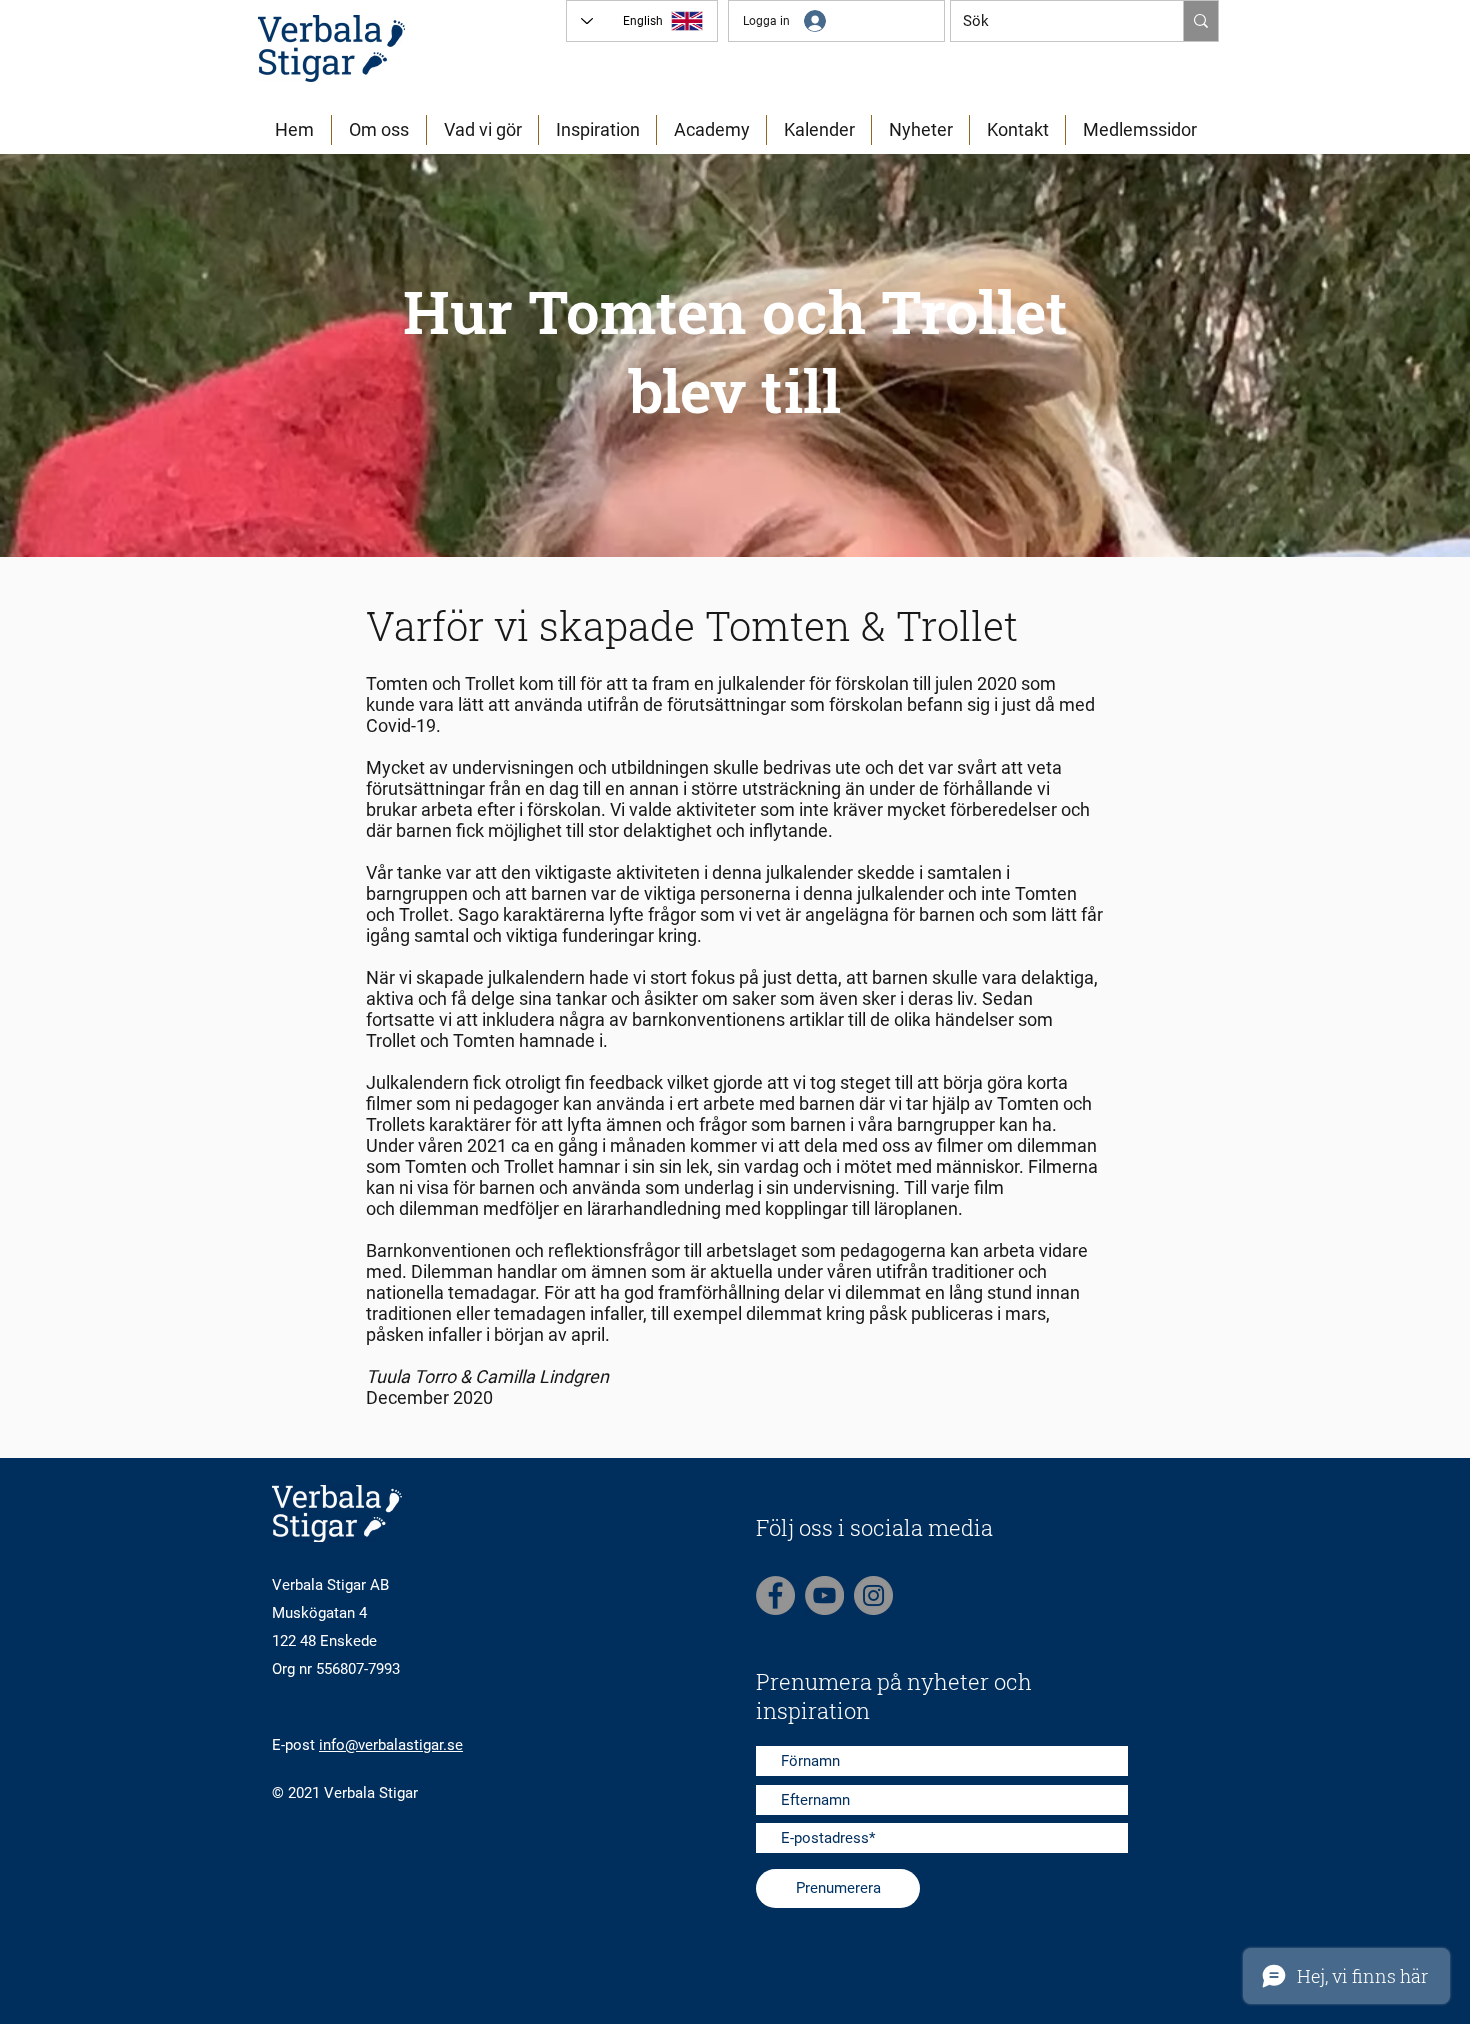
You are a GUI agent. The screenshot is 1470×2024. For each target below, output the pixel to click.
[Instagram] (873, 1595)
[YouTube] (824, 1595)
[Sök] (1200, 21)
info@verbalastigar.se (391, 1745)
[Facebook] (775, 1595)
